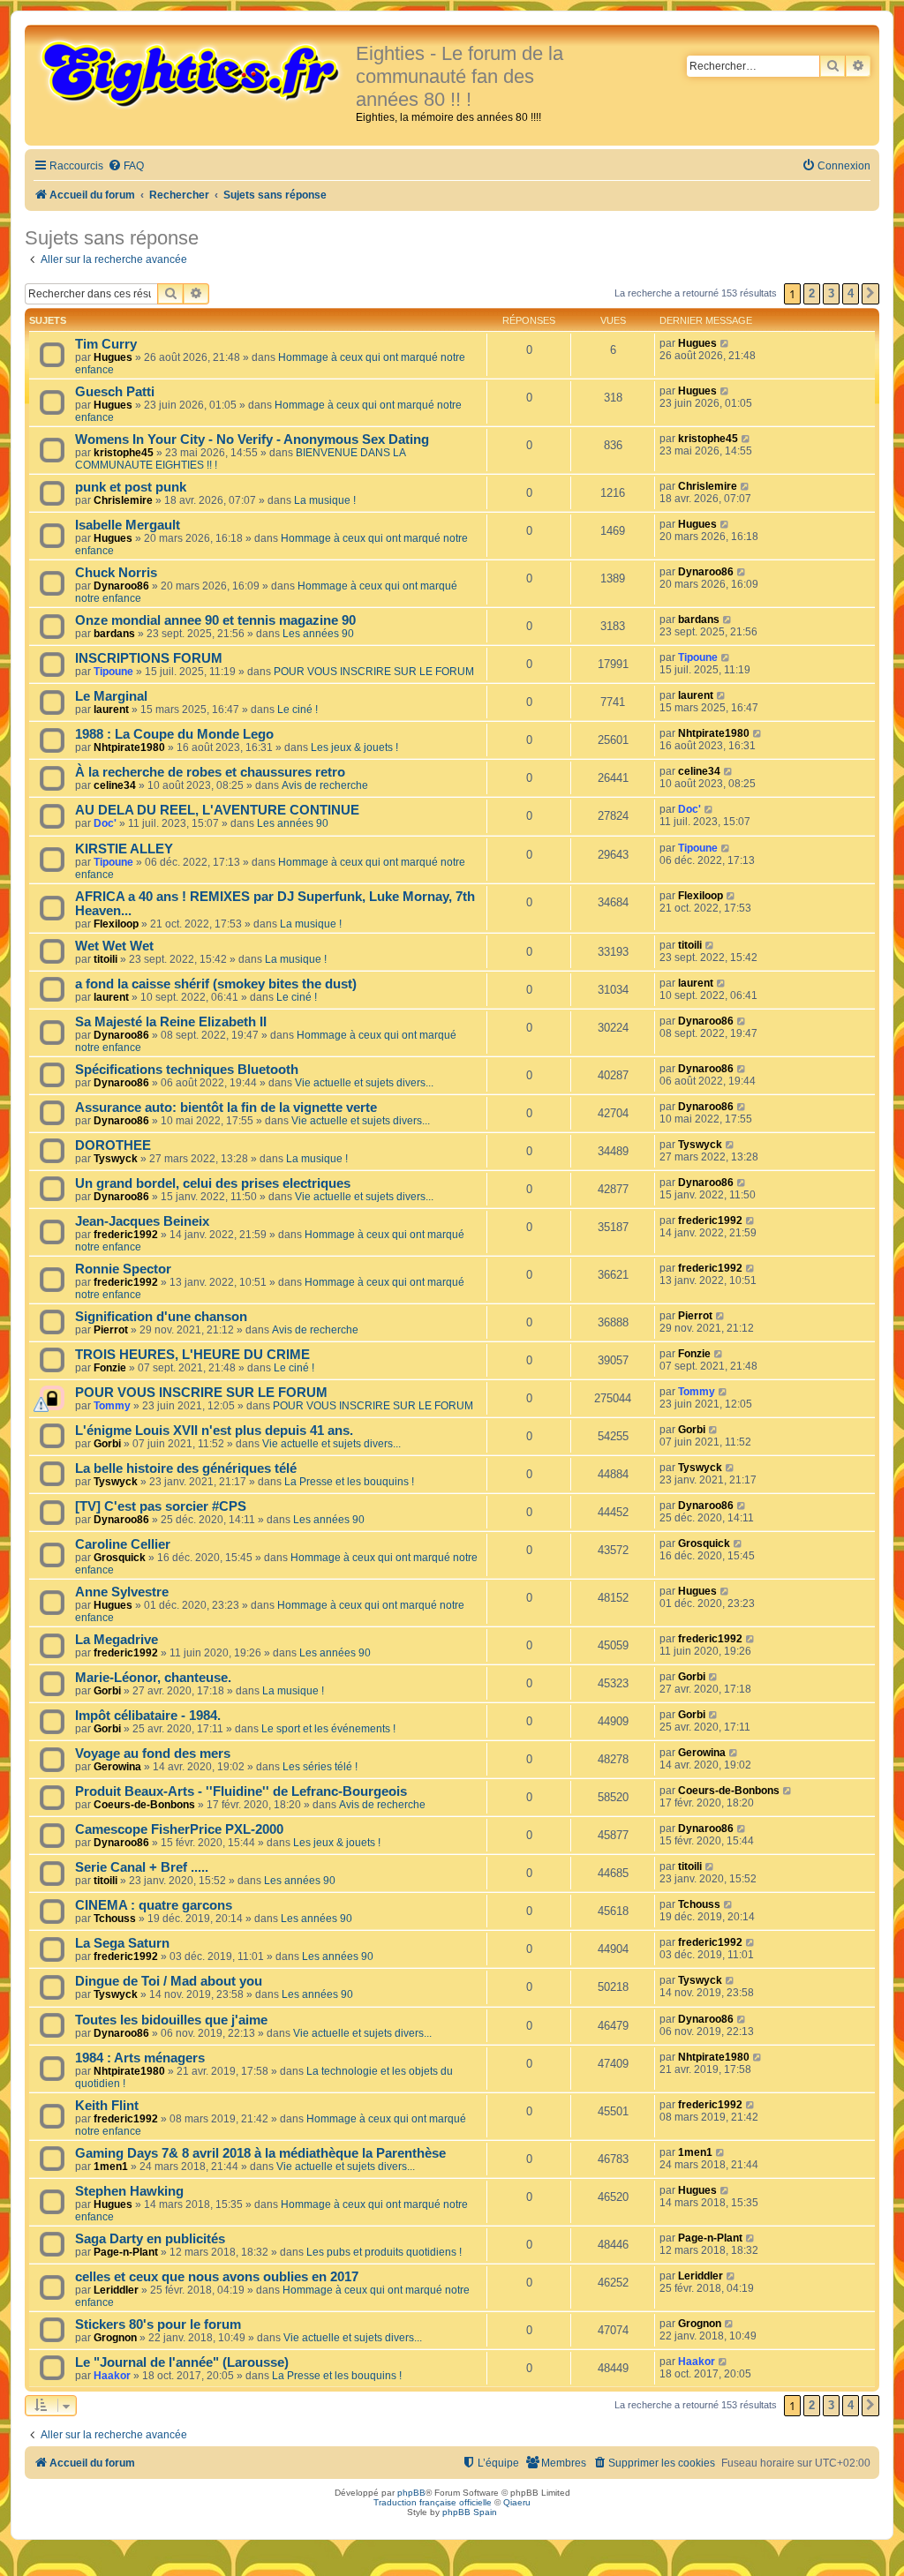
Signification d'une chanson (161, 1317)
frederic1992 (126, 1235)
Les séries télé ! (320, 1767)
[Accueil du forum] (192, 72)
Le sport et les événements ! (328, 1729)
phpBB (411, 2493)
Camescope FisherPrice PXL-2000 (179, 1829)
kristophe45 (124, 453)
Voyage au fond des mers (153, 1754)
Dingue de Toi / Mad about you (169, 1981)
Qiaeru (517, 2502)
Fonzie (110, 1368)
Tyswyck (116, 1159)
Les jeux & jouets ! (354, 747)
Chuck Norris (116, 573)
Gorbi (107, 1444)
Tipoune (113, 672)
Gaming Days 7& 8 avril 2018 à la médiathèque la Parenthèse (260, 2153)
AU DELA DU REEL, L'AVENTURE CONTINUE (217, 810)
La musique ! (325, 500)
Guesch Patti (115, 392)
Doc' (105, 823)
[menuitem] (126, 166)
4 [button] (851, 293)
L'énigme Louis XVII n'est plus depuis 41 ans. (214, 1431)
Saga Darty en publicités (150, 2239)
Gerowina (117, 1767)
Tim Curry (106, 344)
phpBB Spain (470, 2512)
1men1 (111, 2167)
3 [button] (831, 293)
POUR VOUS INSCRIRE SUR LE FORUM (374, 672)
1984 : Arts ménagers (140, 2058)
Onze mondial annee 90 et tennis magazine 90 (215, 620)
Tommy (112, 1406)
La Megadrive (117, 1640)
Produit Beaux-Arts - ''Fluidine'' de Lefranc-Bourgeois (241, 1791)
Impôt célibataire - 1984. (148, 1716)
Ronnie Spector (123, 1269)
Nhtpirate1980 (129, 747)
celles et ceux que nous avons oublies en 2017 (217, 2277)
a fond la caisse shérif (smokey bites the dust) (216, 984)
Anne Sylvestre (122, 1592)
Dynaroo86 (121, 586)
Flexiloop (116, 924)
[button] (870, 294)
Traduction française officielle (433, 2502)
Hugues (113, 357)
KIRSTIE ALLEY (124, 849)
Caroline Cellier (123, 1544)
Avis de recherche (325, 785)
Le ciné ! (298, 710)
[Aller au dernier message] (725, 343)
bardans (114, 634)
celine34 (115, 785)
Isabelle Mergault (128, 525)
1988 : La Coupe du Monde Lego (174, 734)
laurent (111, 710)
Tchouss (115, 1919)
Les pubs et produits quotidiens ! (384, 2252)
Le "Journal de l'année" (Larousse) (182, 2362)
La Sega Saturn (122, 1943)
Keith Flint (107, 2106)
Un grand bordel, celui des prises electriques (213, 1183)
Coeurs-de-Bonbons (144, 1805)
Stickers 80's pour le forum (158, 2324)
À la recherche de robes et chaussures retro (210, 772)
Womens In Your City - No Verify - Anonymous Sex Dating (252, 439)
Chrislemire (123, 500)
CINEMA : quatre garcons (154, 1905)
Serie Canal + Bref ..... (142, 1867)
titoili (105, 959)
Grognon (115, 2338)
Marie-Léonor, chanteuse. (153, 1678)
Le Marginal (111, 696)
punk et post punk (131, 487)
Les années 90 (318, 634)
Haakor (112, 2376)
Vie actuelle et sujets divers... (364, 1083)
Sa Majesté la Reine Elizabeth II (171, 1022)
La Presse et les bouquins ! (349, 1482)
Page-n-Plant (126, 2252)
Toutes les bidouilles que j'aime (171, 2020)
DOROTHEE (113, 1145)
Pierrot (111, 1330)
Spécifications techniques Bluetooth (187, 1070)
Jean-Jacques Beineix (142, 1221)
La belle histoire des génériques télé (186, 1468)
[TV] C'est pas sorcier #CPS (161, 1506)
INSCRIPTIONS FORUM (149, 658)
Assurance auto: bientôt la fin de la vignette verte (226, 1108)
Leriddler (116, 2290)
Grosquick (120, 1558)
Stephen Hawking (129, 2191)
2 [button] (812, 293)
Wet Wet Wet (114, 946)
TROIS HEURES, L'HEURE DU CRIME (192, 1355)
